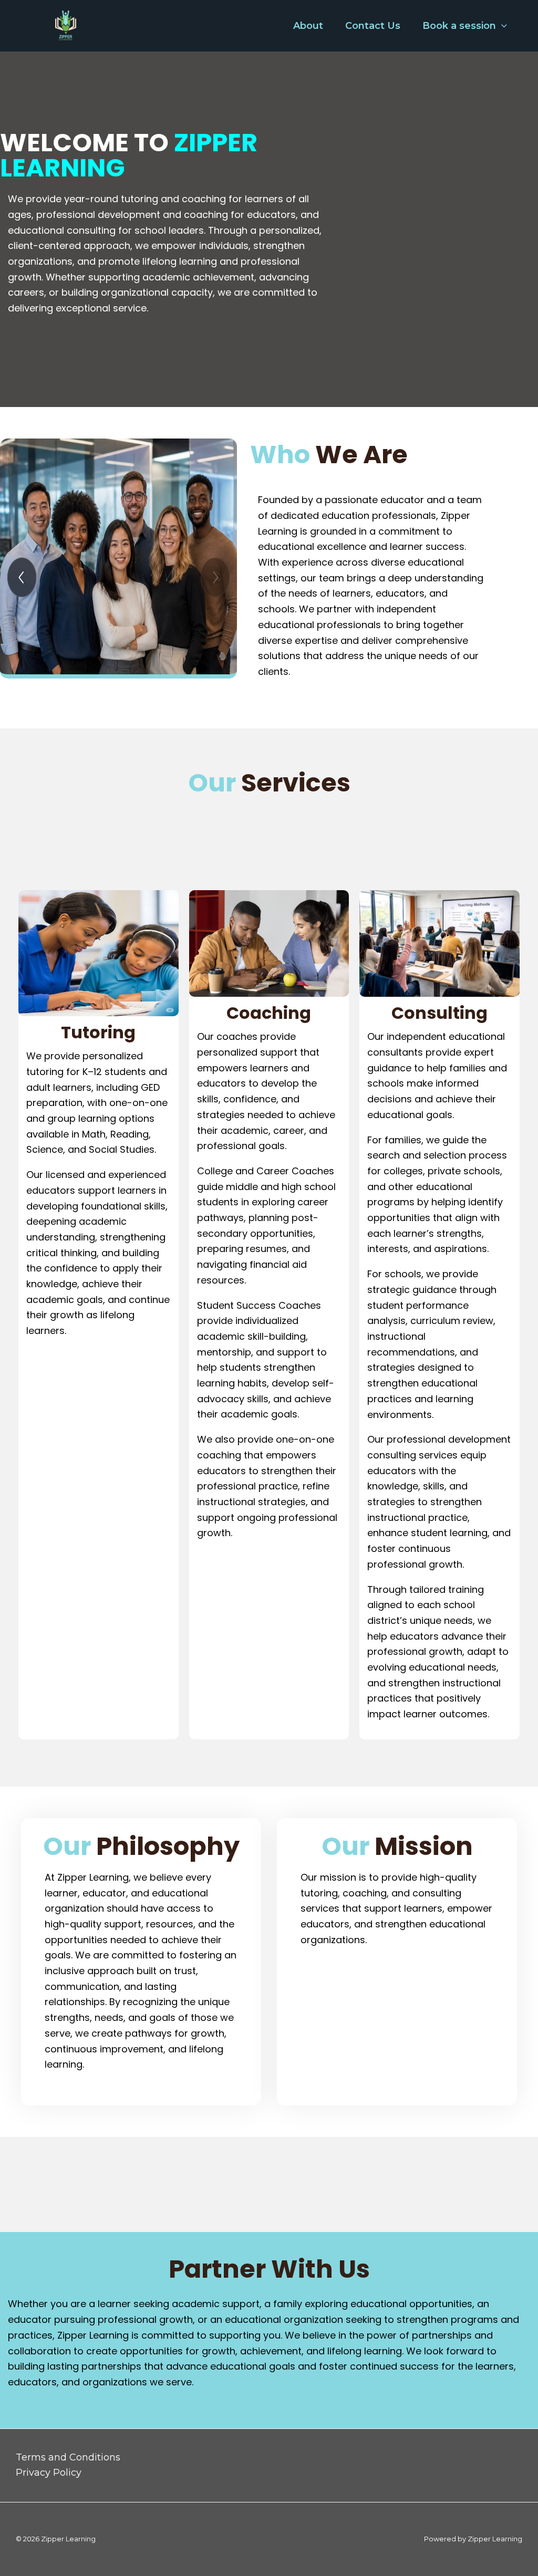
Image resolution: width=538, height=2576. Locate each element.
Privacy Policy (49, 2473)
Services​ (269, 783)
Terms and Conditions (68, 2457)
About (308, 26)
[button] (501, 26)
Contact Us (373, 26)
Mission (397, 1847)
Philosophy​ (141, 1847)
